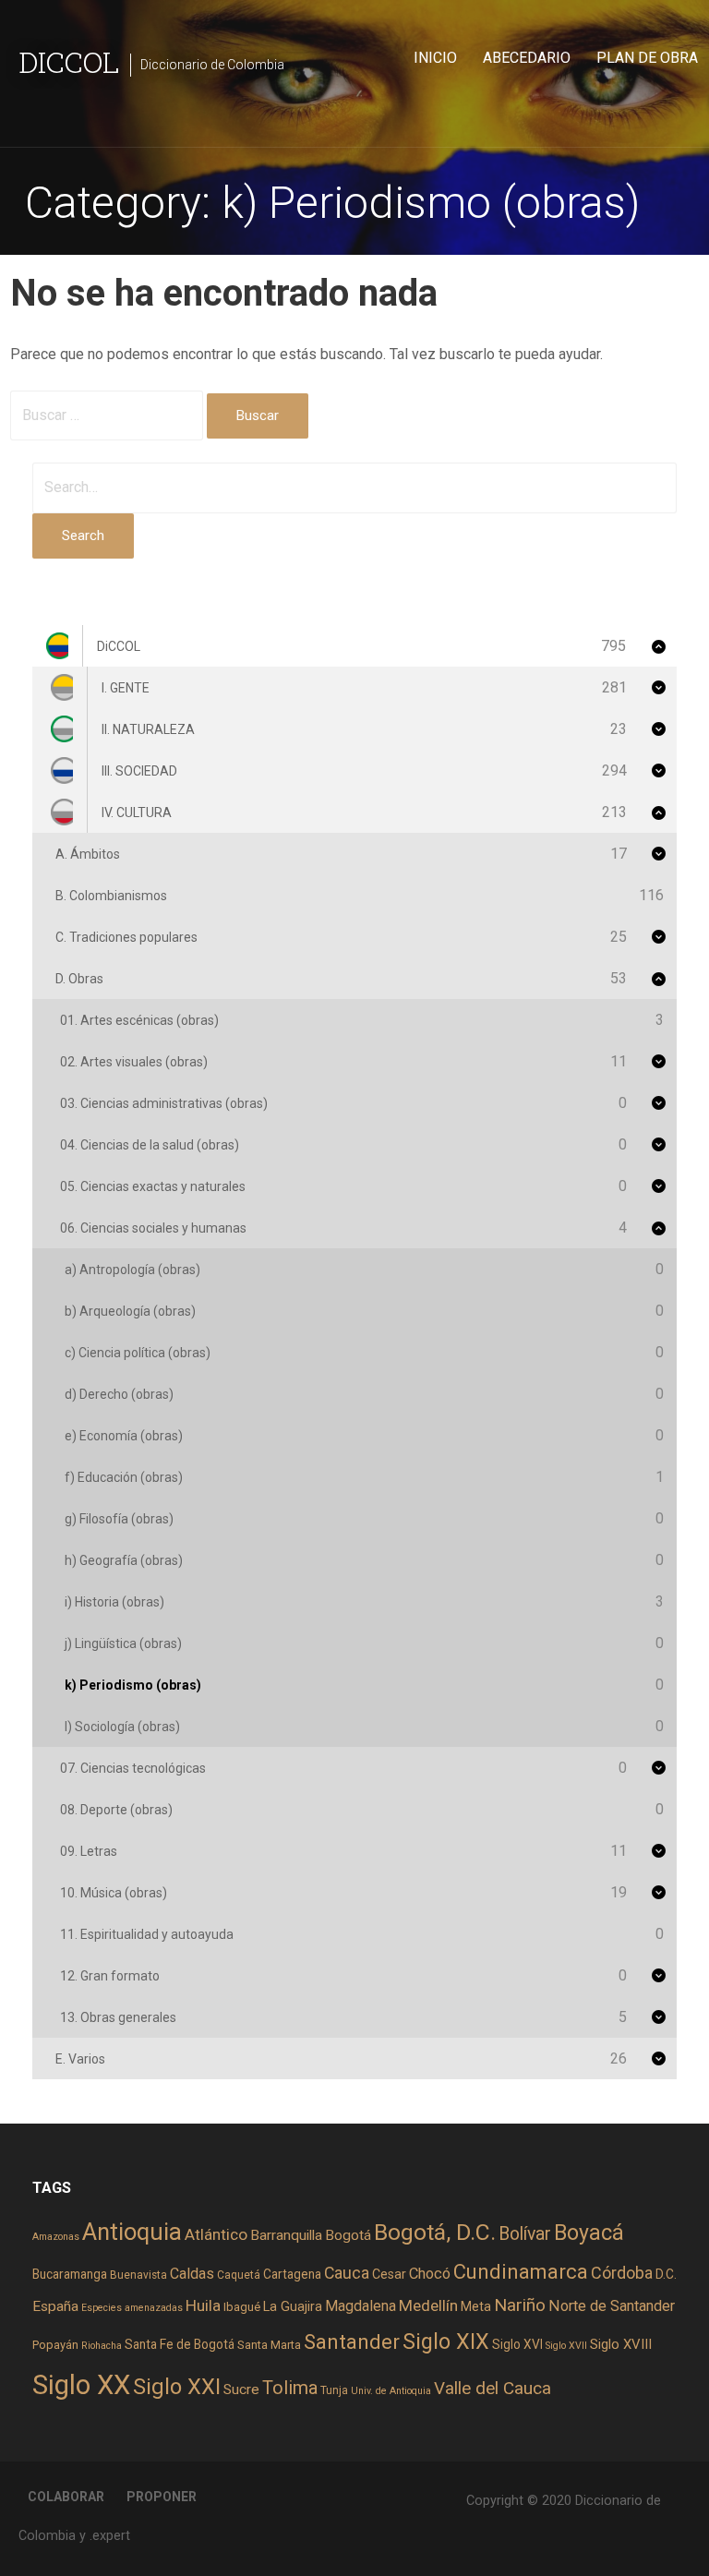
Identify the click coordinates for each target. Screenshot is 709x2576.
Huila (203, 2305)
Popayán (55, 2345)
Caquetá (239, 2275)
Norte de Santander (612, 2306)
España (55, 2306)
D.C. (666, 2274)
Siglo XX (81, 2385)
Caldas (192, 2274)
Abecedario (527, 58)
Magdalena (361, 2306)
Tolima (290, 2388)
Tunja (334, 2390)
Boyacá (589, 2233)
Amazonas (56, 2237)
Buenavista (138, 2275)
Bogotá (348, 2235)
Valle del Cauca (493, 2388)
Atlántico (216, 2234)
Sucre (241, 2389)
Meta (476, 2306)
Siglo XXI (177, 2387)
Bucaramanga (70, 2274)
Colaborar (66, 2497)
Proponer (162, 2497)
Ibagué (242, 2307)
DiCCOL (69, 61)
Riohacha (102, 2346)
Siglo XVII (566, 2346)
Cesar (389, 2274)
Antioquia (132, 2232)
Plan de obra (647, 58)
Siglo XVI (517, 2344)
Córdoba (622, 2273)
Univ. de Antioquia (391, 2391)
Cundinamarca (521, 2272)
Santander (352, 2341)
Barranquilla (286, 2235)
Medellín (428, 2305)
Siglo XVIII (621, 2344)
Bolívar (525, 2234)
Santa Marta (269, 2345)
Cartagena (292, 2274)
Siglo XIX (446, 2341)
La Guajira (293, 2306)
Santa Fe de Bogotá (180, 2344)
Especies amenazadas (132, 2308)
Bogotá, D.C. (435, 2232)
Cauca (347, 2273)
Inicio (435, 58)
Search (83, 536)
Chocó (430, 2274)
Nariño (520, 2305)
